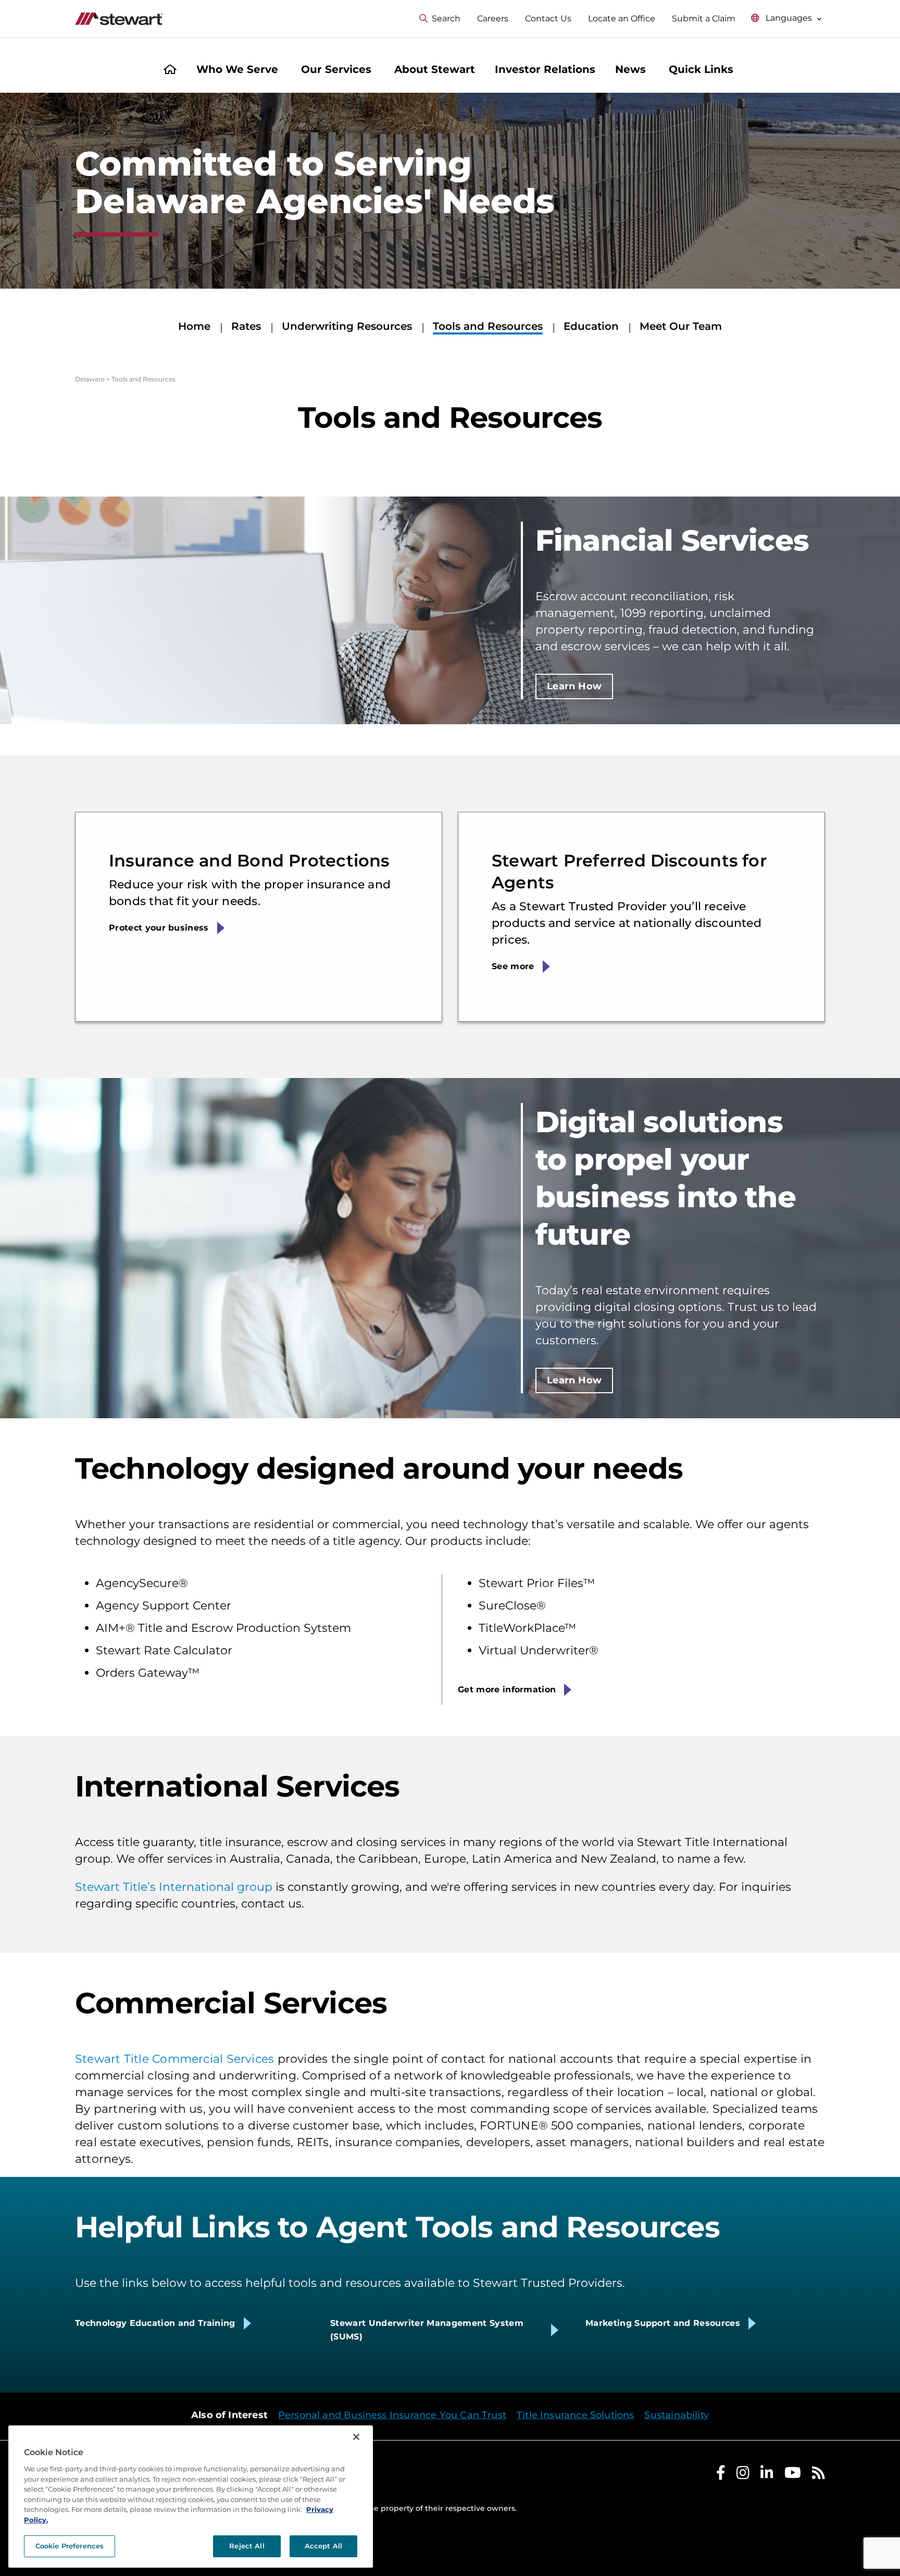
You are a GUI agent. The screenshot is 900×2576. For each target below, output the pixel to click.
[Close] (356, 2437)
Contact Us (548, 18)
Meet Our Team (681, 326)
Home (194, 326)
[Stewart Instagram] (743, 2475)
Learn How (574, 686)
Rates (246, 326)
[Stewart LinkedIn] (767, 2475)
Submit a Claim (704, 18)
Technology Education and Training (155, 2323)
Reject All (247, 2546)
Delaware (90, 379)
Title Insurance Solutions (576, 2415)
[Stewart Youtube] (793, 2475)
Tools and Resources (488, 326)
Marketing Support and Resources (663, 2323)
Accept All (323, 2546)
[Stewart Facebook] (721, 2475)
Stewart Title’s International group (174, 1887)
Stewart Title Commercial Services (174, 2059)
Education (591, 326)
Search (446, 18)
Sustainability (677, 2415)
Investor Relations (545, 69)
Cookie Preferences (70, 2546)
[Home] (170, 71)
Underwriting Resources (347, 326)
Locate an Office (622, 18)
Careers (493, 18)
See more (513, 966)
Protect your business (159, 928)
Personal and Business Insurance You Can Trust (392, 2415)
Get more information (507, 1689)
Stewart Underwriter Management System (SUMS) (427, 2330)
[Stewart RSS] (818, 2475)
